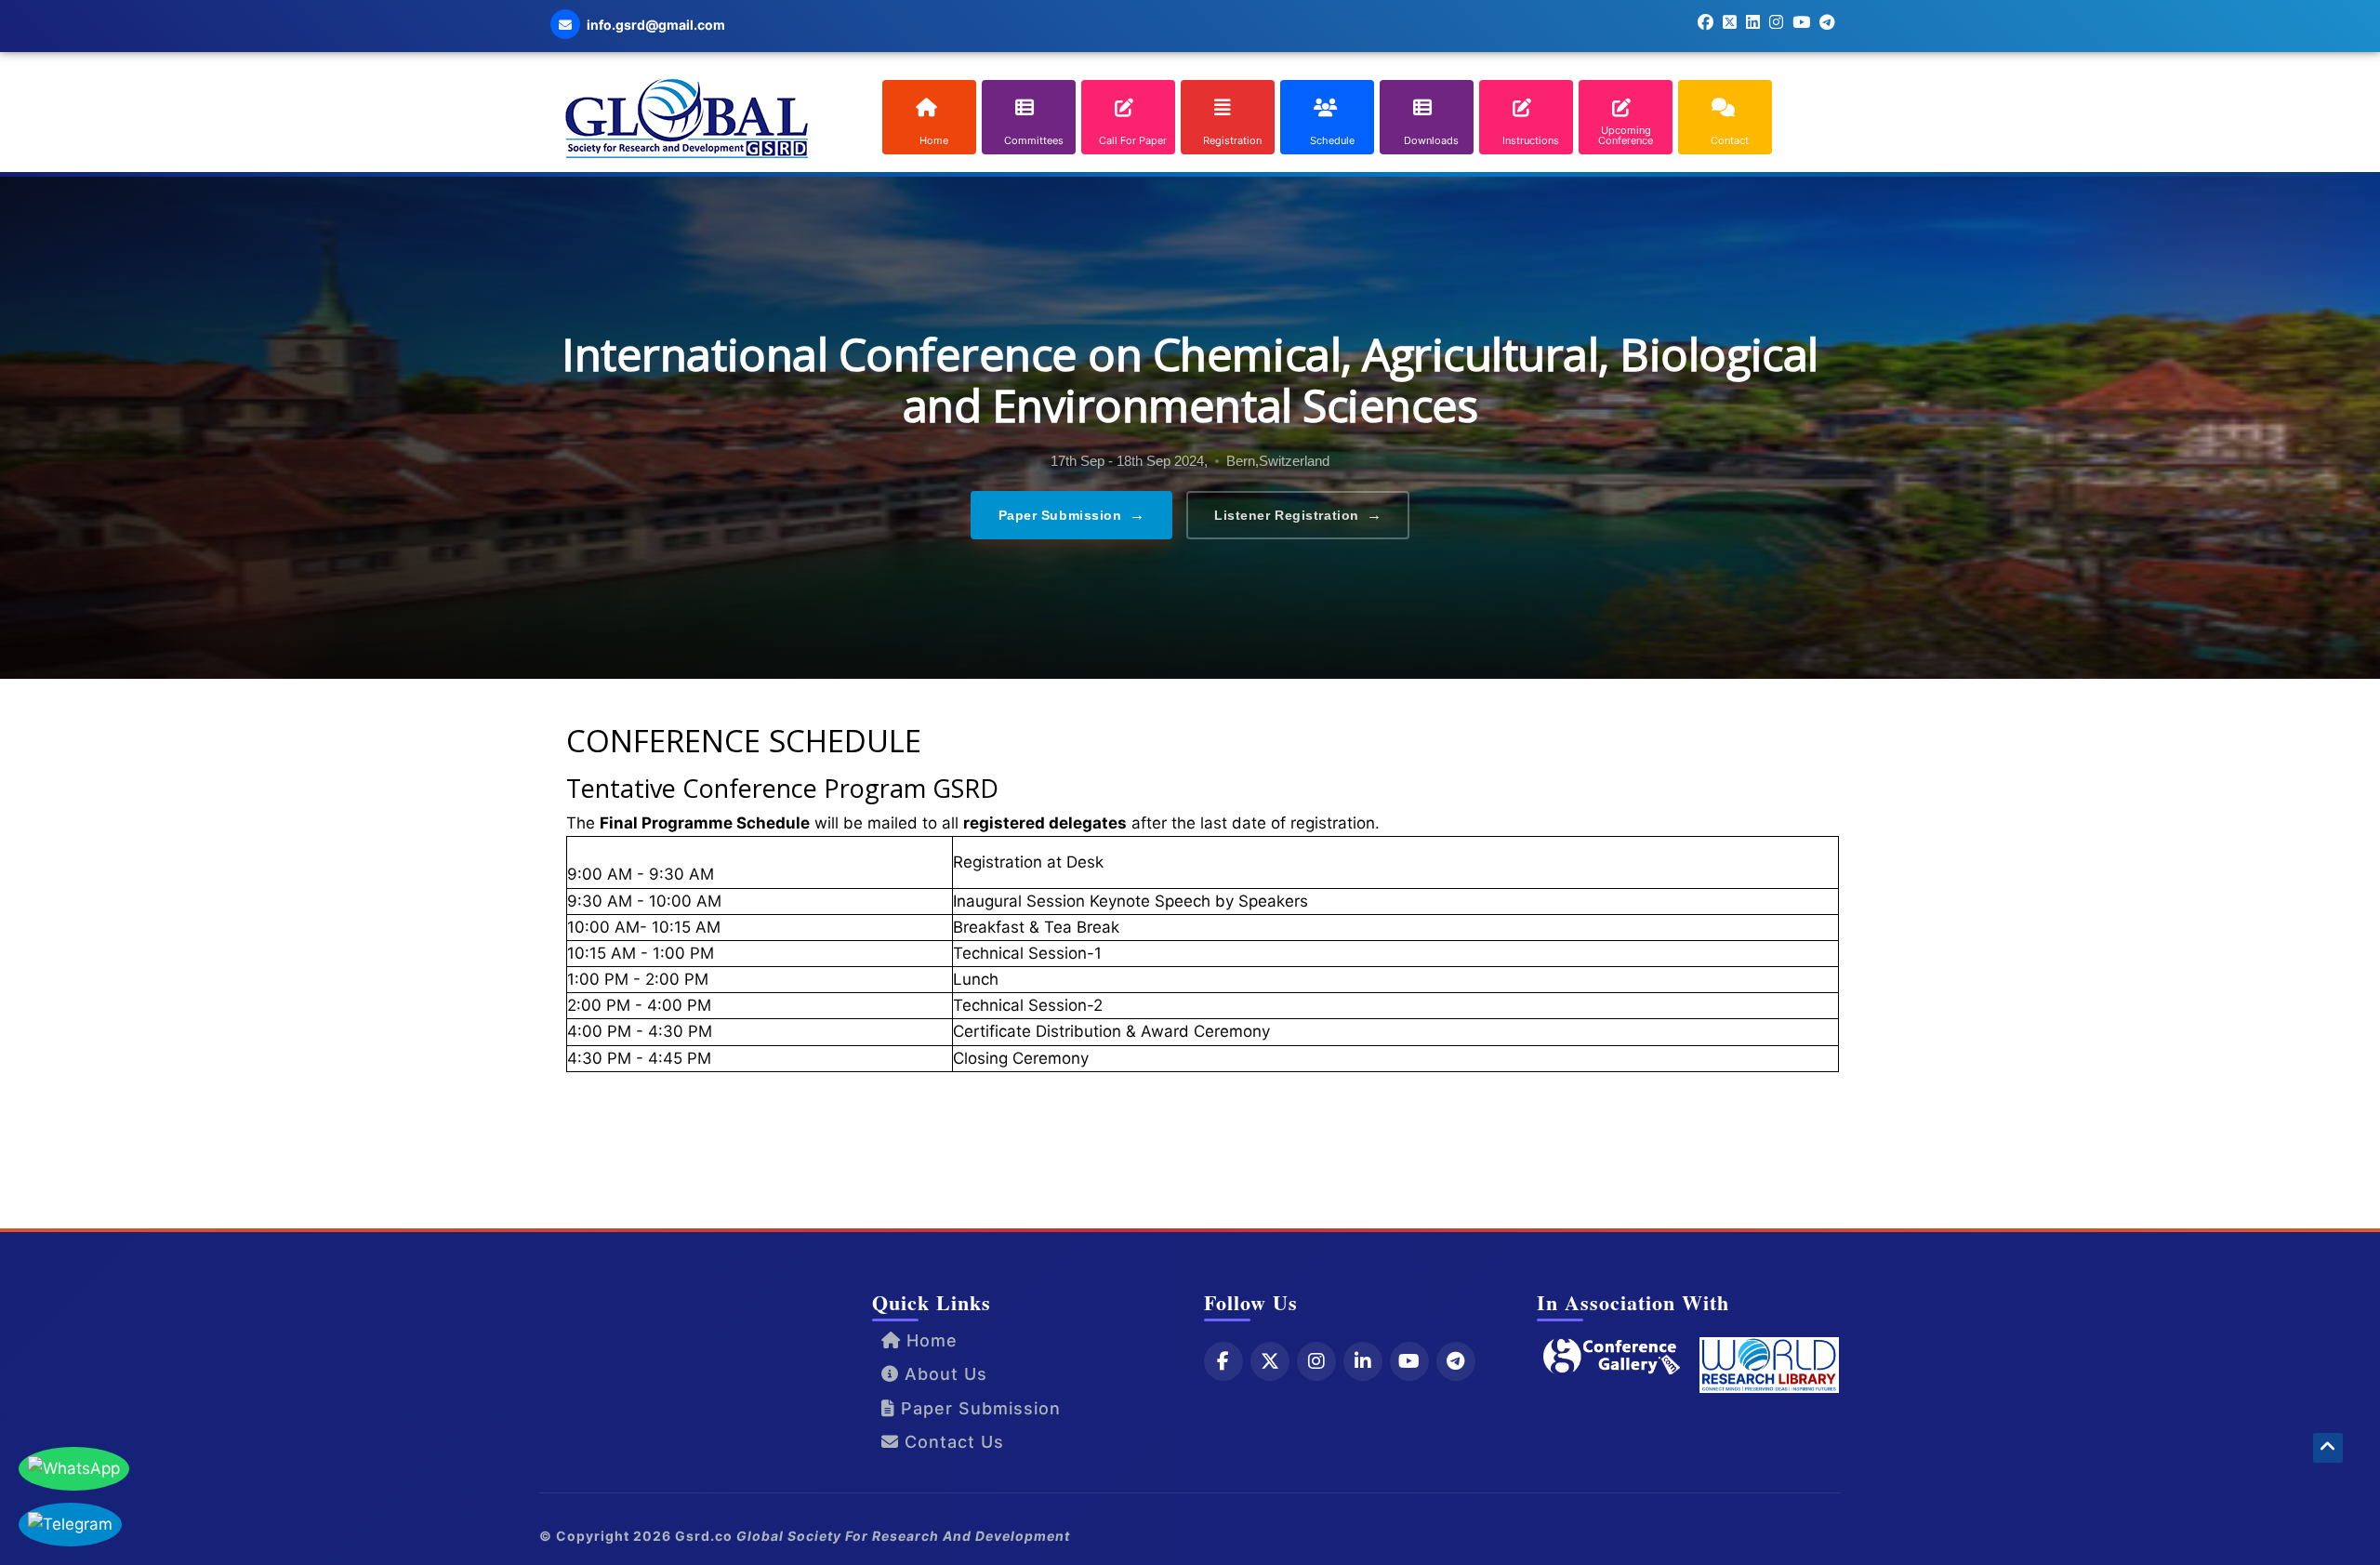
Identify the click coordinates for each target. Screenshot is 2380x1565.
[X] (1270, 1361)
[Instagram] (1316, 1361)
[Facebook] (1223, 1361)
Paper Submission (1072, 515)
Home (929, 1340)
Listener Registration (1298, 515)
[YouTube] (1409, 1361)
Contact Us (952, 1442)
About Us (943, 1374)
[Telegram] (1456, 1361)
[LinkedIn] (1363, 1361)
